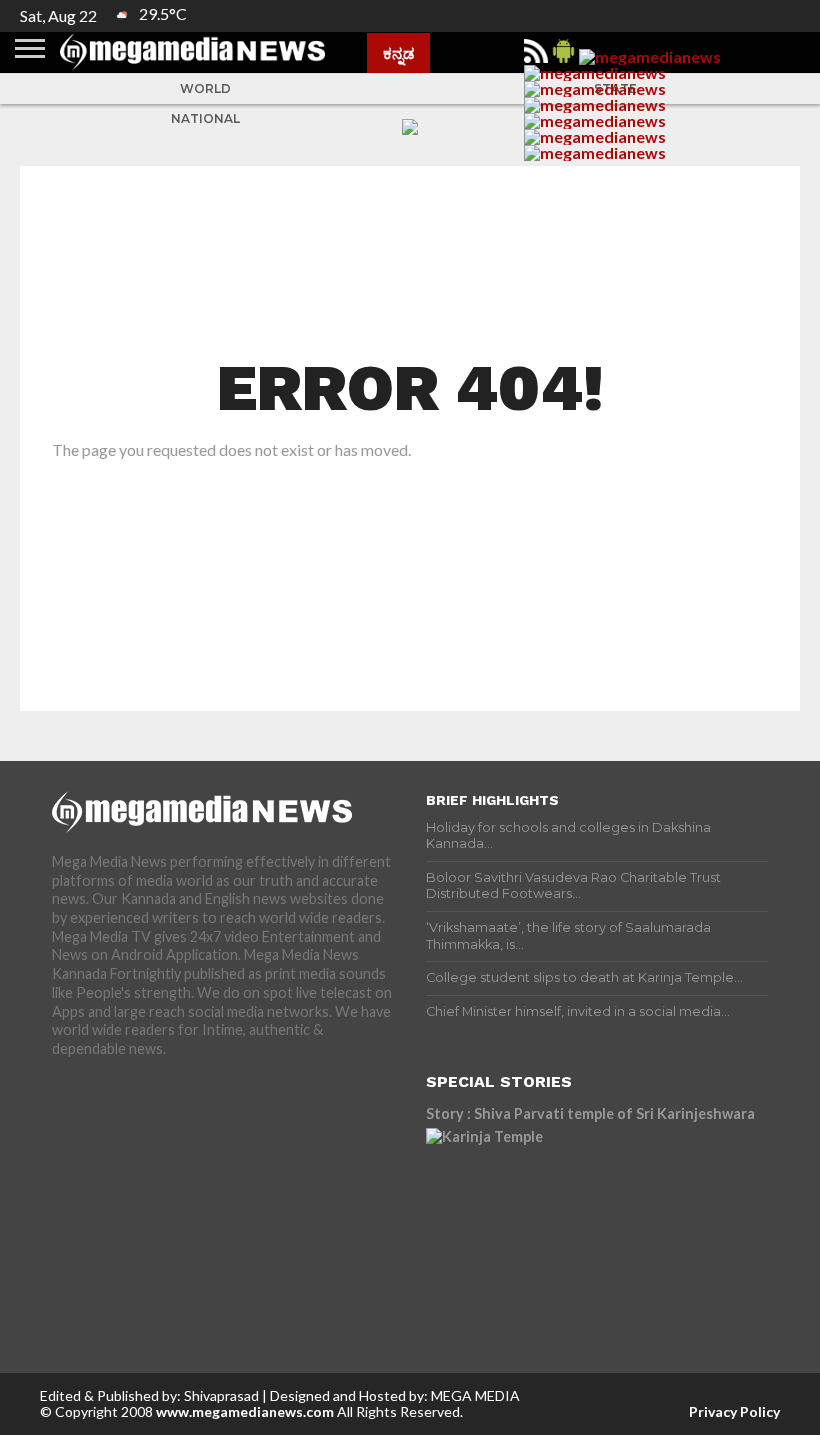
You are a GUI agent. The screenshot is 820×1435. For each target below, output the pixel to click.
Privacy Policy (734, 1411)
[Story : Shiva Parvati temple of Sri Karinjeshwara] (597, 1218)
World (205, 88)
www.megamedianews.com (245, 1411)
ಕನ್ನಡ (398, 53)
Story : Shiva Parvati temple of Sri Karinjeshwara (590, 1113)
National (205, 118)
